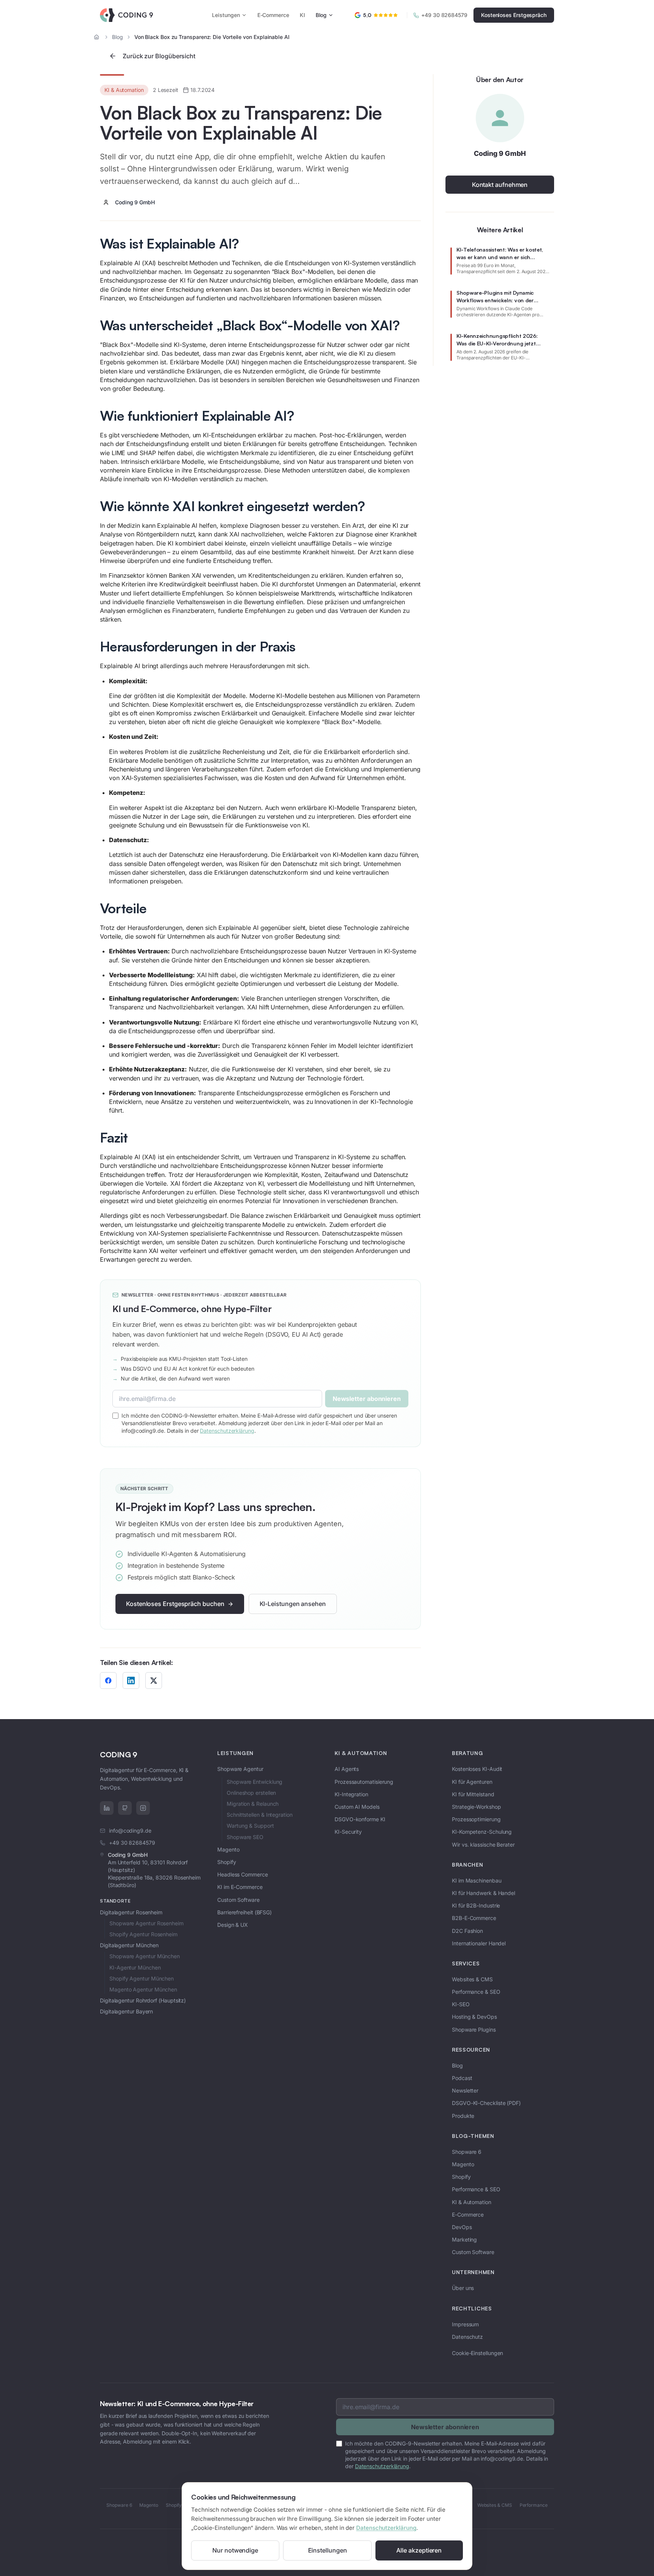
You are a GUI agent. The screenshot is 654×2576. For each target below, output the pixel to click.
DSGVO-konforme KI (360, 1819)
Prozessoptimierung (476, 1819)
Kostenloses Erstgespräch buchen (175, 1604)
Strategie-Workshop (476, 1807)
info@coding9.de (130, 1831)
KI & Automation (361, 1753)
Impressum (465, 2324)
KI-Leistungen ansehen (293, 1604)
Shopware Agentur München (145, 1956)
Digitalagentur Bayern (126, 2011)
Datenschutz (467, 2337)
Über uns (463, 2288)
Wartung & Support (250, 1826)
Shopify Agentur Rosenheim (143, 1934)
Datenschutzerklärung (386, 2528)
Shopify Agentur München (142, 1978)
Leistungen (226, 15)
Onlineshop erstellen (251, 1793)
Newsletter (465, 2090)
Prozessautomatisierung (364, 1782)
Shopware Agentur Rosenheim (146, 1923)
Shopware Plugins (474, 2030)
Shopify (227, 1862)
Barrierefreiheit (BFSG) (244, 1912)
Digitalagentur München (129, 1945)
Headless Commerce (243, 1874)
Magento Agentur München (143, 1989)
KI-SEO (461, 2004)
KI (302, 15)
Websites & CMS (472, 1979)
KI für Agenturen (472, 1782)
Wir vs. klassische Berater (483, 1845)
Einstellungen (328, 2550)
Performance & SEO (476, 1992)
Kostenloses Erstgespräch (514, 15)
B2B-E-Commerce (474, 1918)
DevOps (462, 2227)
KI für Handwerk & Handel (483, 1893)
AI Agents (347, 1769)
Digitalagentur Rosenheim (131, 1912)
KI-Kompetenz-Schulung (482, 1832)
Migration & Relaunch (253, 1804)
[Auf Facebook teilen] (108, 1681)
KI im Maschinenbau (477, 1880)
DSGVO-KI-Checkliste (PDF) (486, 2103)
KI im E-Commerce (240, 1887)
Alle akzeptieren (419, 2550)
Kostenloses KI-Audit (477, 1769)
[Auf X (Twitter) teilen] (154, 1681)
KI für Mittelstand (473, 1794)
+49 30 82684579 (444, 15)
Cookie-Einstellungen (477, 2353)
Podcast (462, 2078)
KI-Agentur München (135, 1967)
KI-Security (348, 1832)
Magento (228, 1849)
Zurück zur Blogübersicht (159, 56)
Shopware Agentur (240, 1769)
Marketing (464, 2239)
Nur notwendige (235, 2550)
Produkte (463, 2116)
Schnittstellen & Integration (260, 1815)
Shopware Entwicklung (255, 1782)
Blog (321, 15)
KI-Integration (351, 1794)
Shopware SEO (245, 1837)
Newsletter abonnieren (367, 1399)
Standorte (115, 1901)
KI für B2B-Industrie (476, 1905)
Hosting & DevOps (474, 2017)
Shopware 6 (467, 2152)
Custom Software (238, 1900)
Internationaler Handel (479, 1943)
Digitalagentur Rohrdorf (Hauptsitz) (143, 2000)
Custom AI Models (357, 1807)
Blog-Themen (473, 2136)
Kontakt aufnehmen (500, 185)
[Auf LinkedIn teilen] (131, 1681)
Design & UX (233, 1925)
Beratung (468, 1753)
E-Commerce (273, 15)
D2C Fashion (467, 1931)
